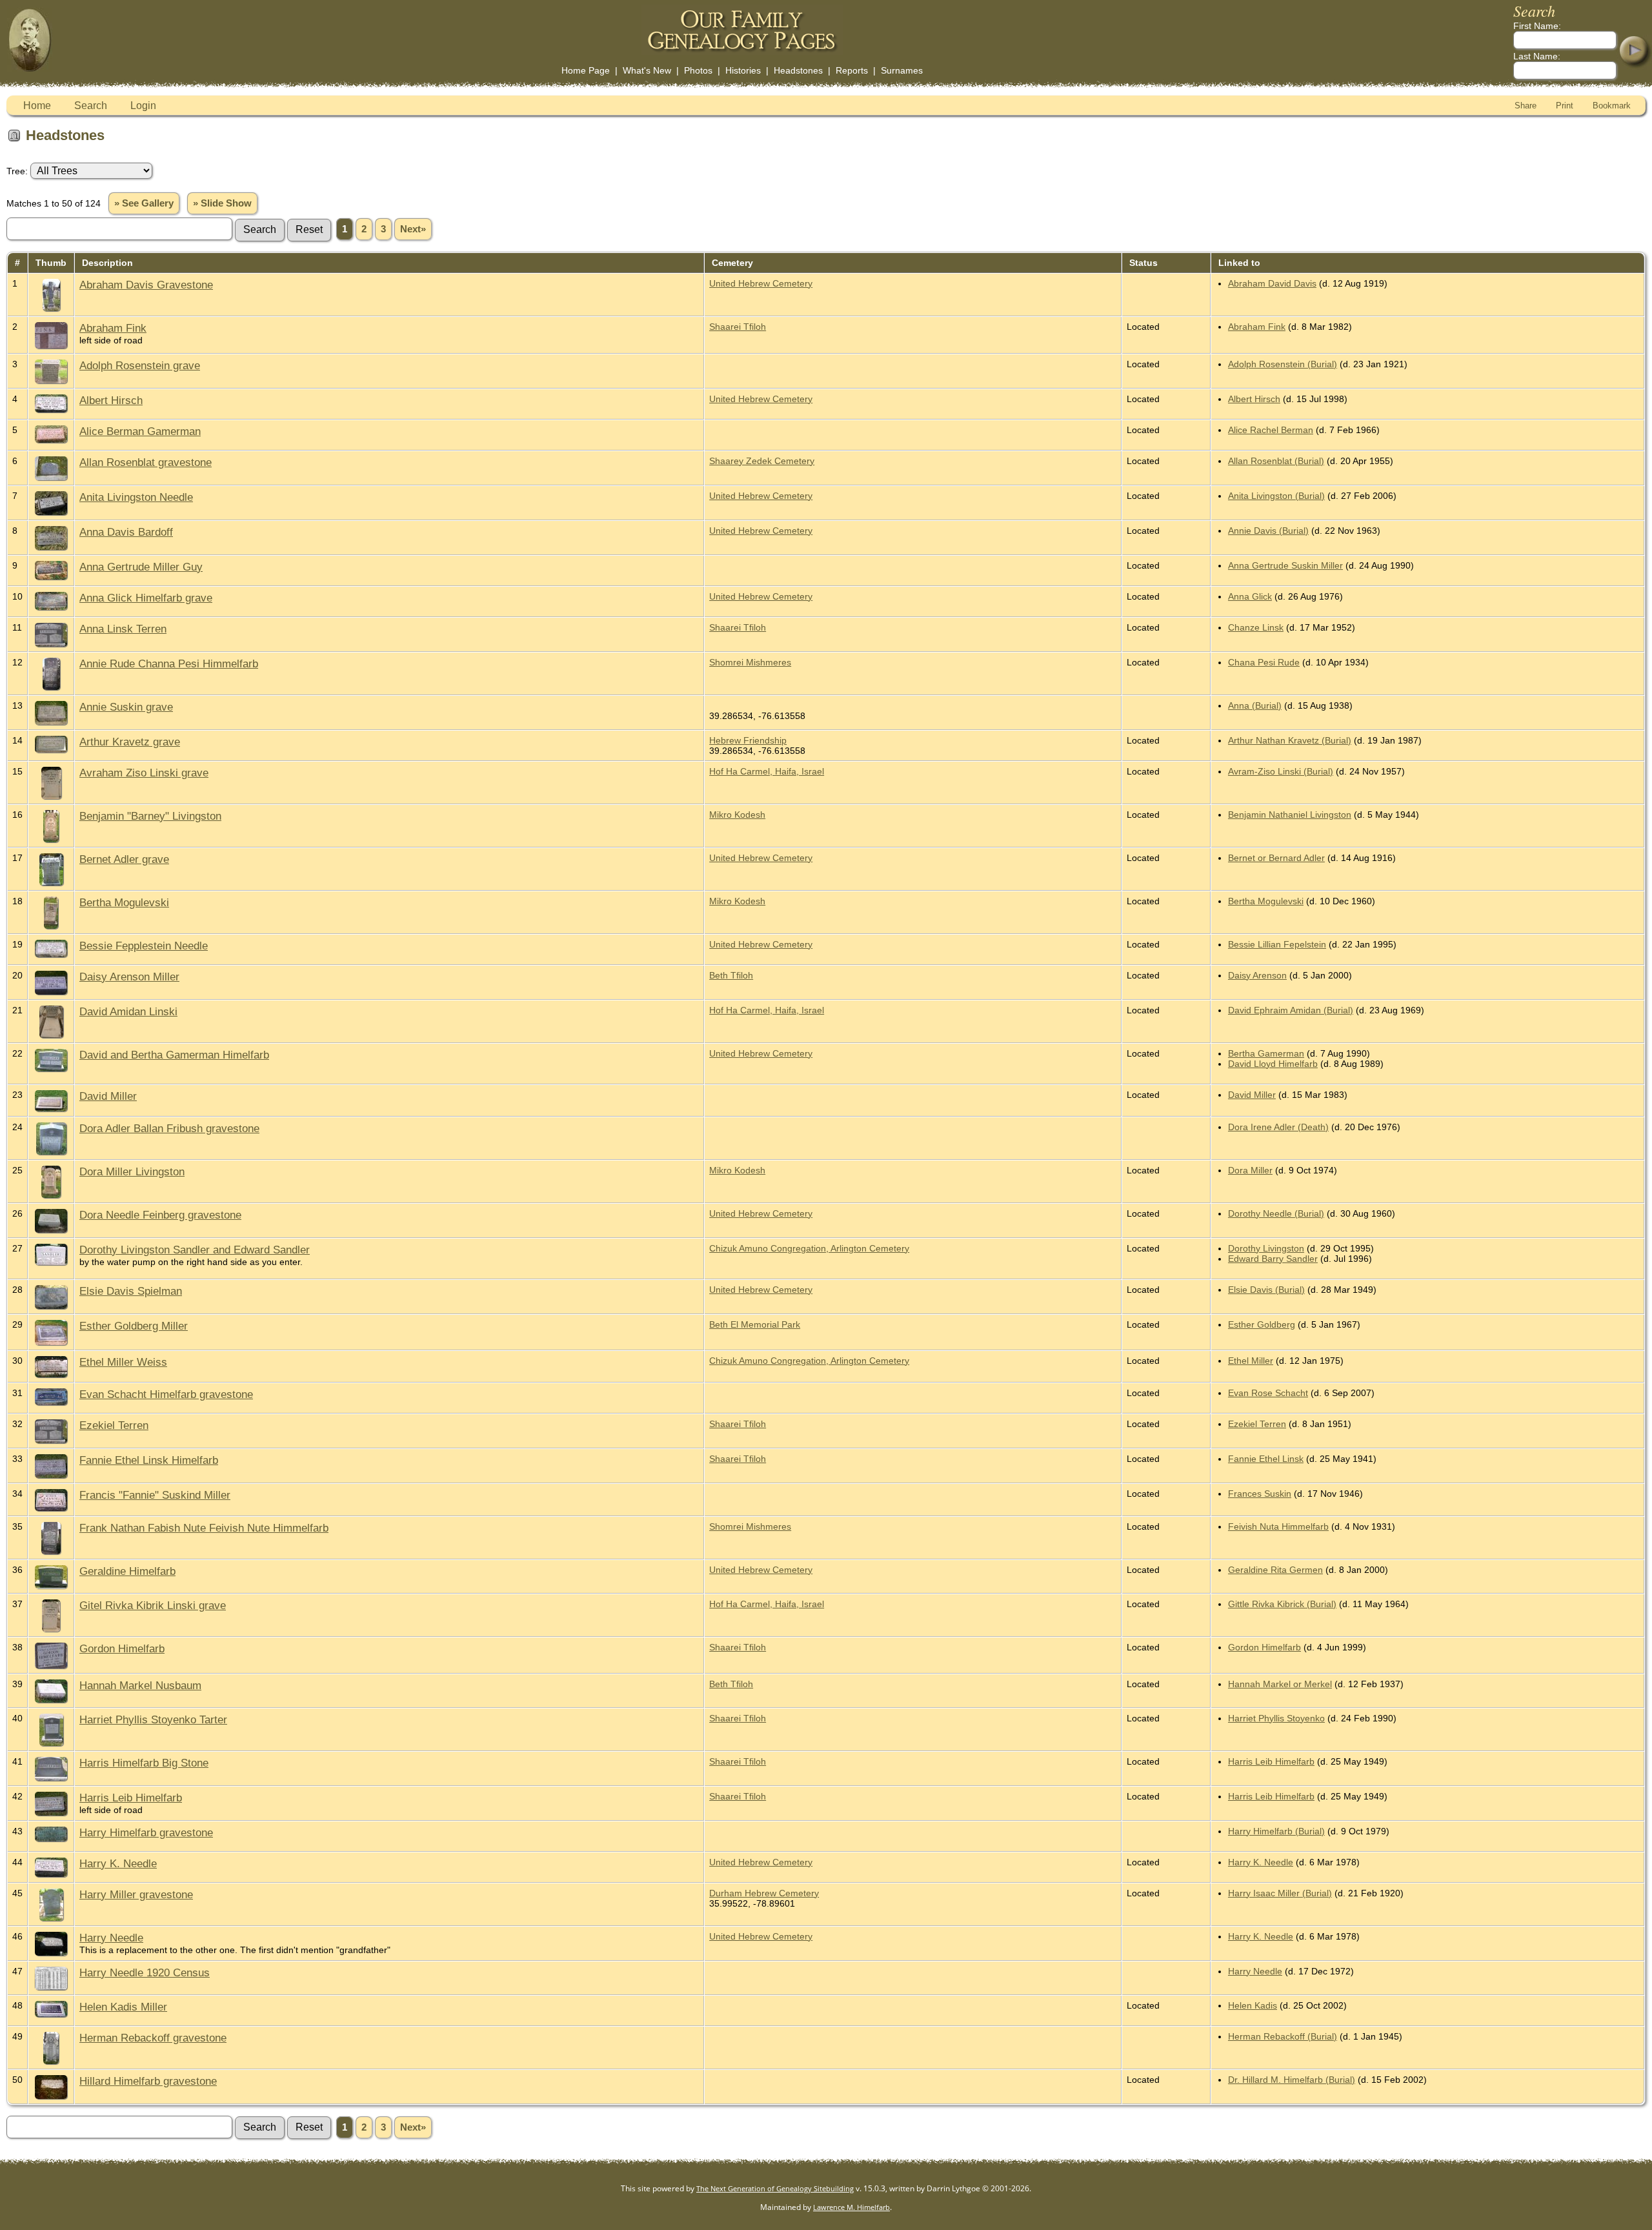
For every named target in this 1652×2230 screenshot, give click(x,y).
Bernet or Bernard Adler (1276, 858)
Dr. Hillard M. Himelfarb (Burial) (1292, 2080)
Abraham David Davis (1272, 283)
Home (37, 106)
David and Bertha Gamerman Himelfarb (174, 1055)
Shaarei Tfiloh (738, 327)
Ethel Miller (1251, 1361)
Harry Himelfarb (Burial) (1276, 1831)
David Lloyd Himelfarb (1273, 1064)
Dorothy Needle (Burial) (1276, 1213)
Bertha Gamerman (1266, 1053)
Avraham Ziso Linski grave (144, 773)
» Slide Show (222, 203)
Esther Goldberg (1262, 1324)
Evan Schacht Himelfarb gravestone (166, 1394)
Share (1526, 106)
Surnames (902, 70)
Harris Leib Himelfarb (1271, 1761)
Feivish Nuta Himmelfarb (1278, 1526)
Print (1565, 106)
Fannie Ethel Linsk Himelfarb (149, 1460)
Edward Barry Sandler (1273, 1259)
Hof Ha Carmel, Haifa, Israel (767, 771)
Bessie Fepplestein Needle (144, 946)
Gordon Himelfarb (122, 1648)
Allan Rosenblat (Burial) (1276, 461)
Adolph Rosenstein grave (140, 365)
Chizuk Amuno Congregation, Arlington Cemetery (809, 1248)
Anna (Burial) (1255, 705)
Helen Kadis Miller (123, 2007)
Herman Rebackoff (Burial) (1283, 2036)
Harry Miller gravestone (136, 1894)
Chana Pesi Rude (1264, 662)
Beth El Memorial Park (755, 1324)
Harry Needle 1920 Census (145, 1972)
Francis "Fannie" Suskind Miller (155, 1495)
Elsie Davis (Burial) (1266, 1290)
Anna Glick (1250, 596)
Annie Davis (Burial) (1268, 531)
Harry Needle (111, 1938)
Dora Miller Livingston (132, 1171)
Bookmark (1612, 106)
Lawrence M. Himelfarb (851, 2207)
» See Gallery (144, 203)
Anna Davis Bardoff (126, 532)
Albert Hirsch (111, 400)
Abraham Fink (113, 328)
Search (91, 106)
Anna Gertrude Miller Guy (141, 567)
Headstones (798, 70)
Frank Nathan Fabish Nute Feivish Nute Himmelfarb (204, 1528)
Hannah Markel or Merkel (1280, 1684)
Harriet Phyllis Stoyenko (1276, 1718)
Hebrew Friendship (748, 740)
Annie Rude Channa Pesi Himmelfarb (169, 664)
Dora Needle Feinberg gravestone (160, 1215)
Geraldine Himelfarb (127, 1571)
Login (143, 106)
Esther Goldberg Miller (134, 1326)
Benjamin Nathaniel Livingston (1290, 815)
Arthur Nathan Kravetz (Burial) (1290, 740)
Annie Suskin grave (126, 707)
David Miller (108, 1096)
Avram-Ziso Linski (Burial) (1281, 771)
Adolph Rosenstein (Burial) (1283, 364)
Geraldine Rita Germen (1275, 1570)
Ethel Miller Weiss (123, 1362)
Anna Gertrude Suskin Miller (1285, 565)
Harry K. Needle (118, 1863)
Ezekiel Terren (114, 1425)
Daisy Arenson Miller (129, 977)
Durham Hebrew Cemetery (764, 1893)
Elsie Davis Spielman (131, 1291)
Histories (743, 70)
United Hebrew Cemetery (761, 283)
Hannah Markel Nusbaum (140, 1685)
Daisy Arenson (1257, 975)
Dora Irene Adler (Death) (1278, 1127)
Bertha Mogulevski (124, 902)
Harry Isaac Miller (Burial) (1280, 1893)
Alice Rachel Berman (1271, 430)
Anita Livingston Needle (136, 497)
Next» (413, 229)
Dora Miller (1250, 1170)
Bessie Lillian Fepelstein (1277, 944)
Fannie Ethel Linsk (1266, 1459)
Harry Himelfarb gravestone (146, 1832)
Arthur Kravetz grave (130, 742)
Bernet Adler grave (124, 859)
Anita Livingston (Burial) (1276, 496)
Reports (852, 70)
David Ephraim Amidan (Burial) (1291, 1010)
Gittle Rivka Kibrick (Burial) (1282, 1604)
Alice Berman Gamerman (140, 431)
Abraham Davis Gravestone (146, 285)
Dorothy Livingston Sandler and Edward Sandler (195, 1250)
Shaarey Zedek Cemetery (762, 461)
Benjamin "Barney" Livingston (150, 816)
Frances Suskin (1260, 1494)
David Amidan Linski (128, 1011)
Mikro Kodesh (737, 815)
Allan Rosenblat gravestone (146, 462)
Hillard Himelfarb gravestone (148, 2081)
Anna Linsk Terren (123, 629)
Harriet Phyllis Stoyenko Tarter (153, 1719)
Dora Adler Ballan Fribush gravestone (169, 1128)
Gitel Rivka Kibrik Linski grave (153, 1605)
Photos (698, 70)
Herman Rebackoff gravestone (153, 2038)
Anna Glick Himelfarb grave (146, 598)
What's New (647, 70)
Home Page (586, 70)
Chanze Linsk (1256, 627)
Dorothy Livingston (1266, 1248)
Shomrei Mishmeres (750, 662)
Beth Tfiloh (731, 975)
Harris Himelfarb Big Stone (144, 1763)
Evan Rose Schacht (1268, 1393)
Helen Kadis (1253, 2005)
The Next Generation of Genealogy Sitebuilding (775, 2188)
